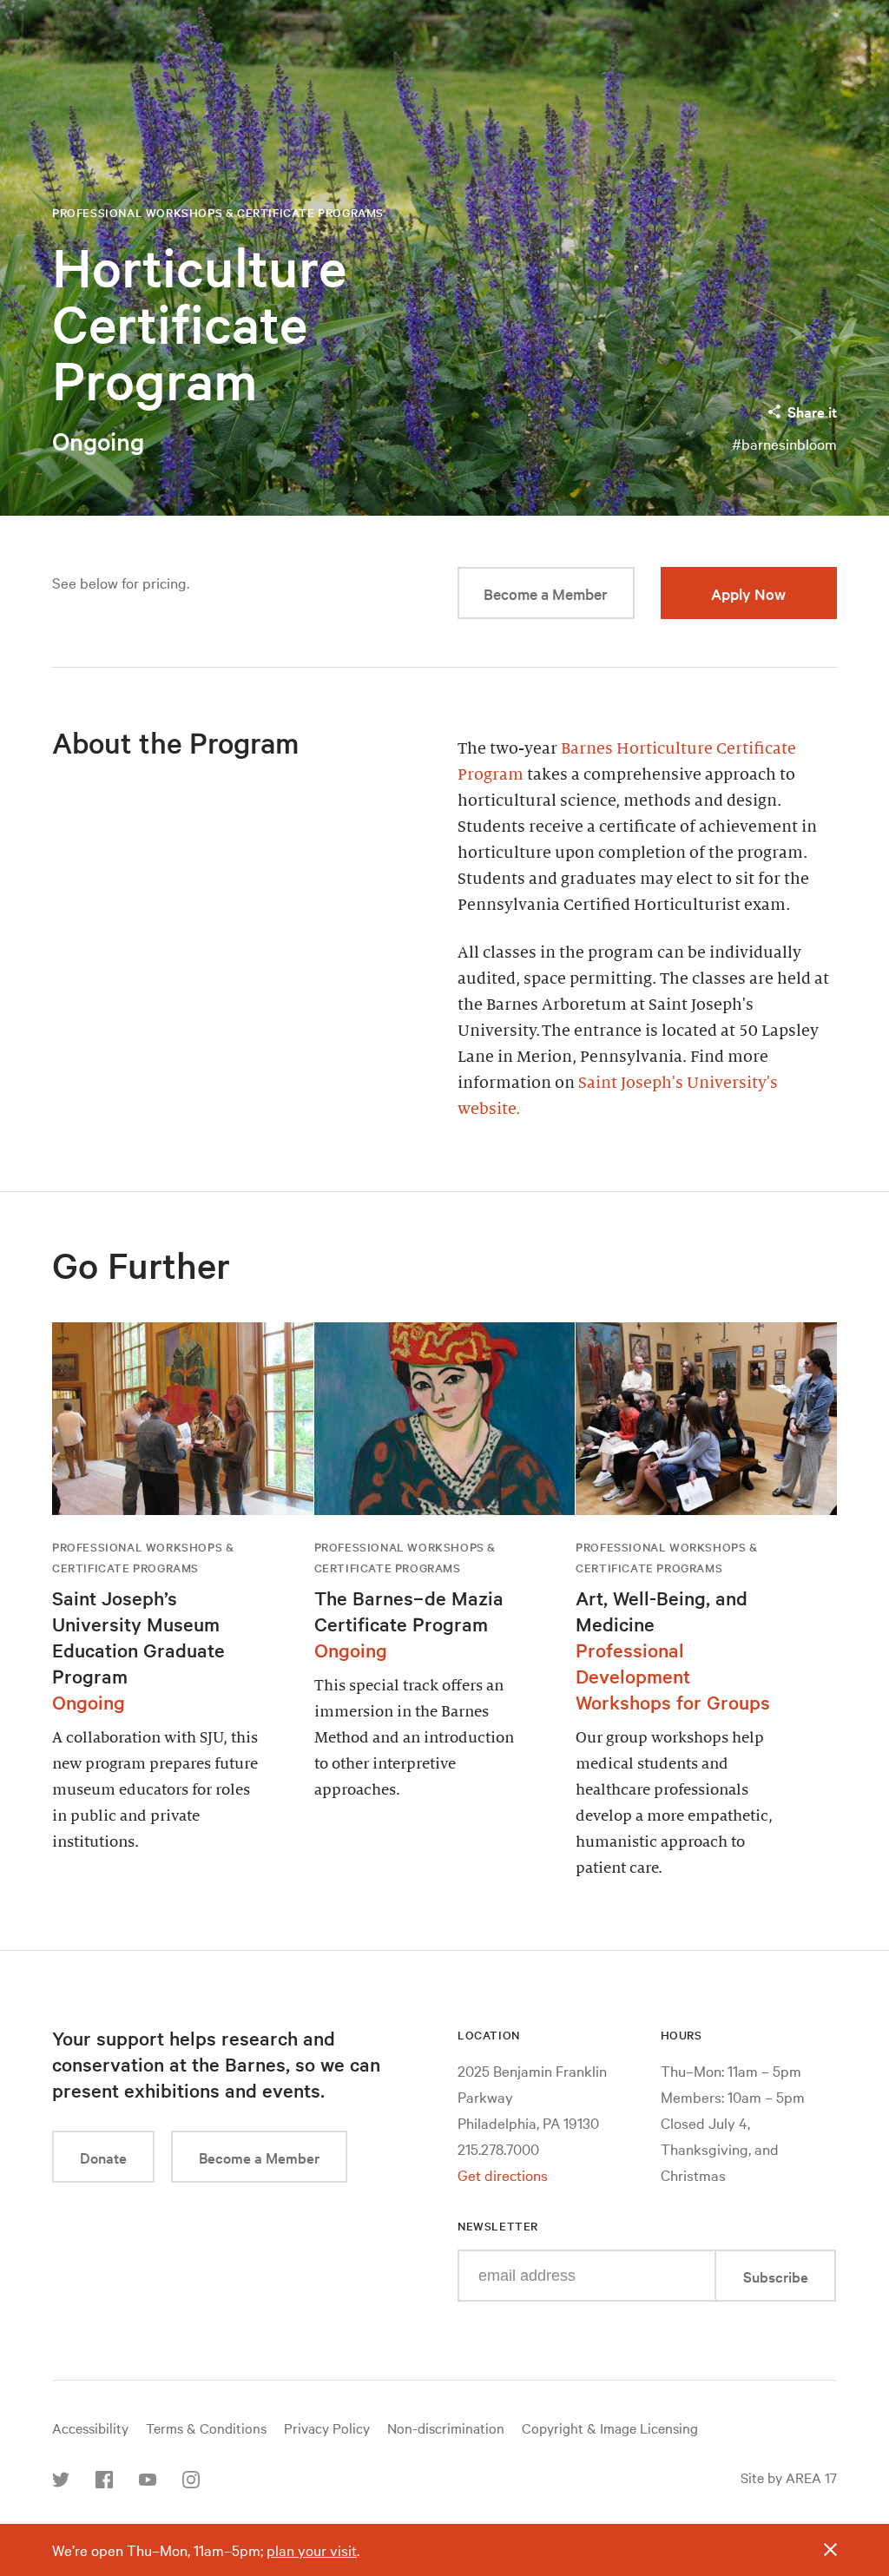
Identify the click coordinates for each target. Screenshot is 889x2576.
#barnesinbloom (784, 443)
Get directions (503, 2174)
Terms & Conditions (206, 2428)
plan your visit (312, 2550)
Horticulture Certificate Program (199, 324)
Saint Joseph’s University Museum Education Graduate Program (138, 1637)
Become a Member (546, 593)
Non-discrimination (446, 2428)
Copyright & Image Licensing (610, 2428)
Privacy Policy (327, 2428)
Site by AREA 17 (789, 2477)
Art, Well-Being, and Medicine (662, 1611)
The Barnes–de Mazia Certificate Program (409, 1611)
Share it (812, 411)
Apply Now (748, 593)
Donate (103, 2157)
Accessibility (90, 2428)
